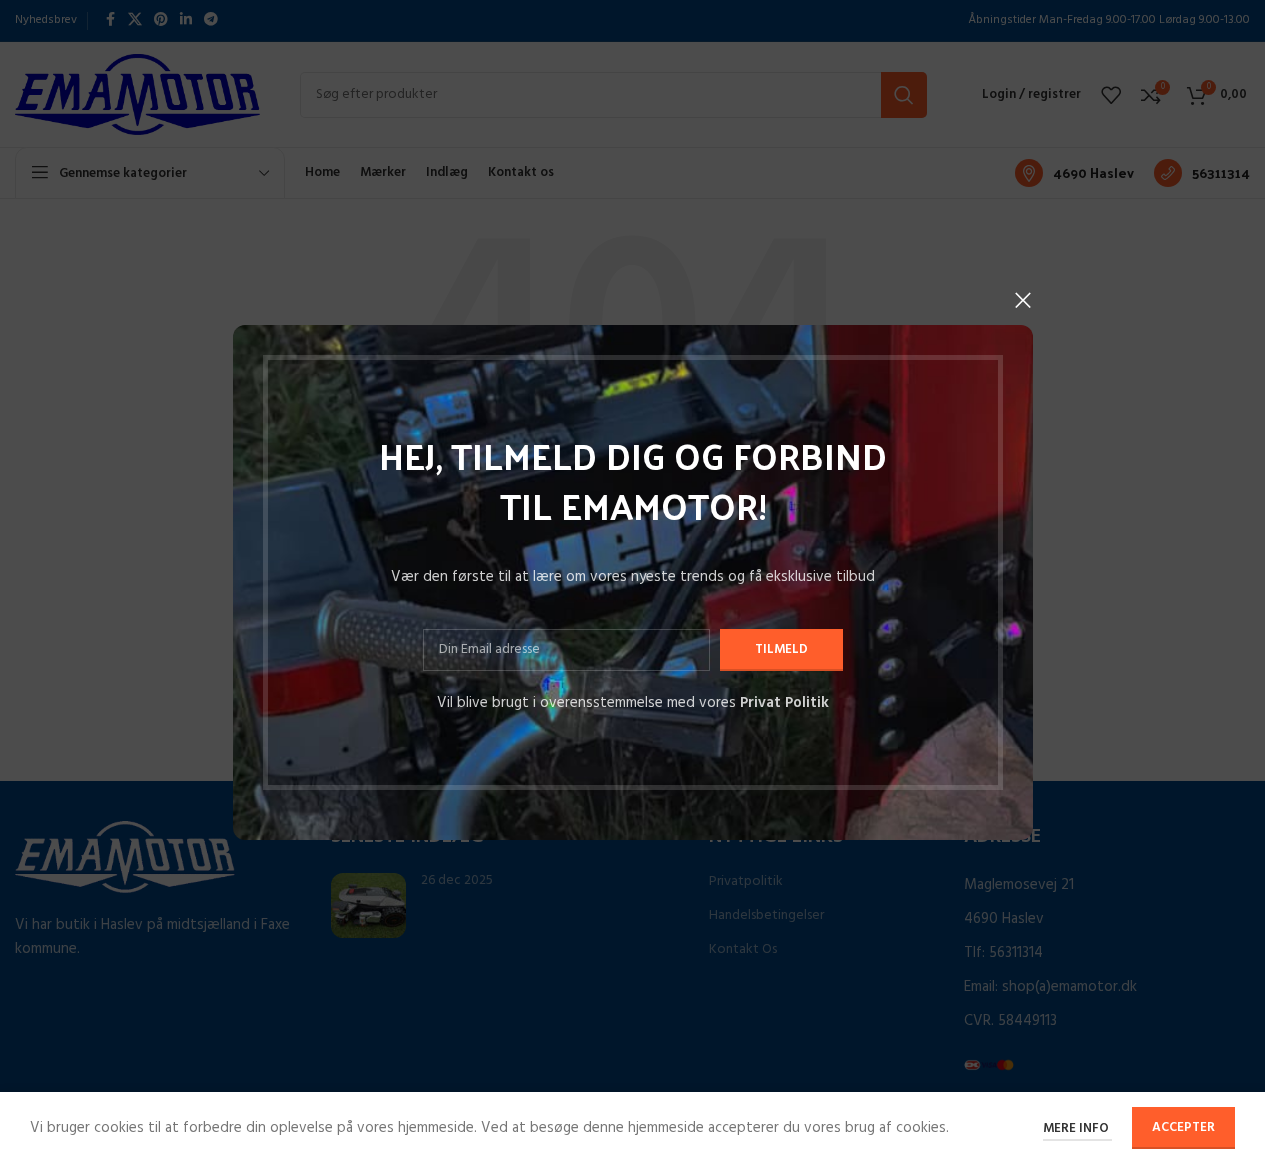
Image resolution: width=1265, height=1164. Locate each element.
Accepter (1183, 1127)
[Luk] (1023, 300)
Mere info (1077, 1128)
